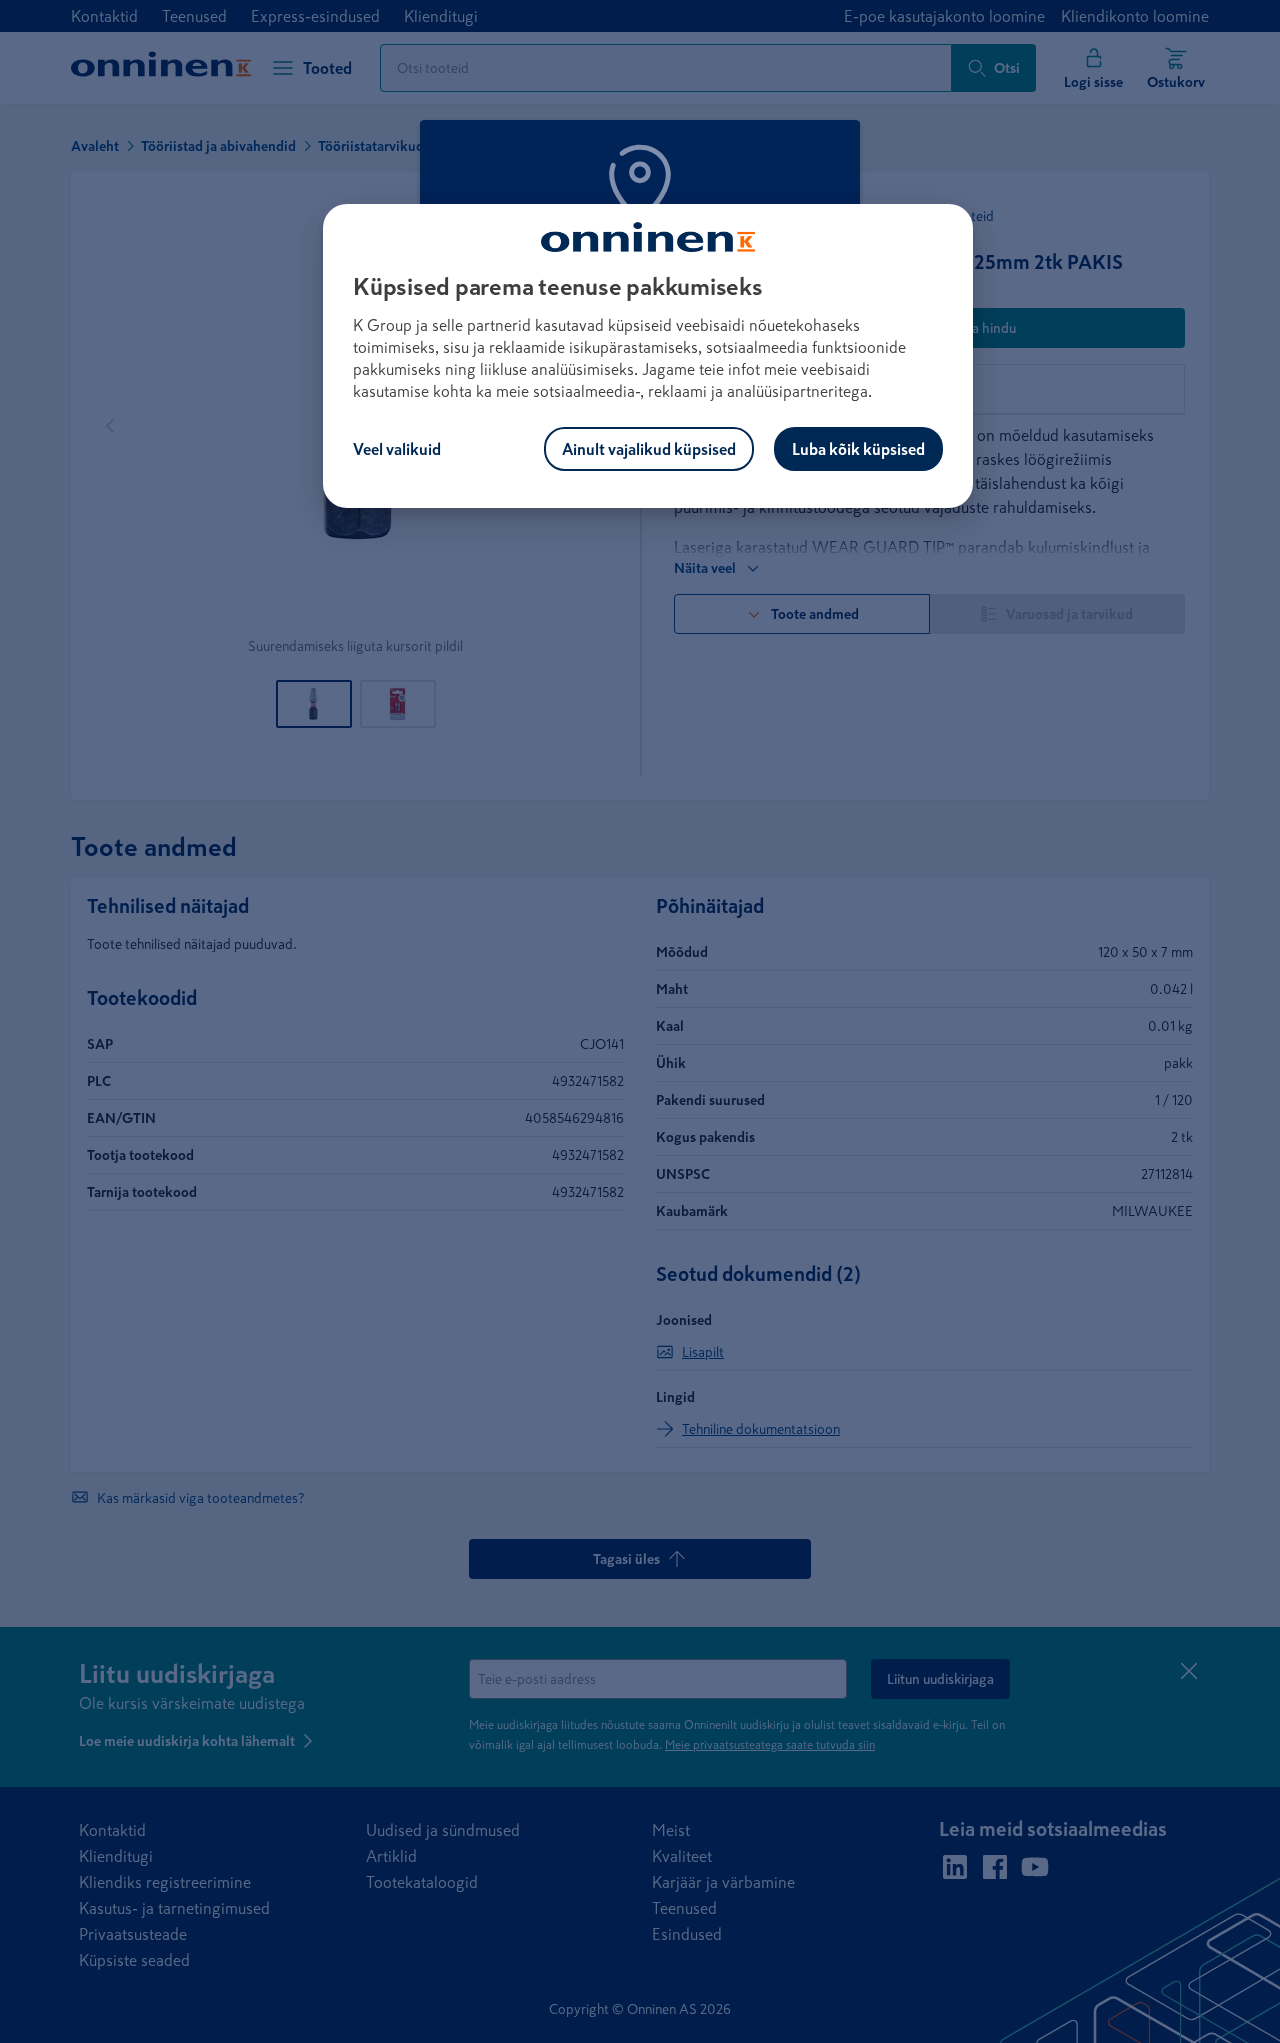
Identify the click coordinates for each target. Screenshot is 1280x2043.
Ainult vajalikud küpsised (649, 449)
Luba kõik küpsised (858, 449)
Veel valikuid (397, 449)
